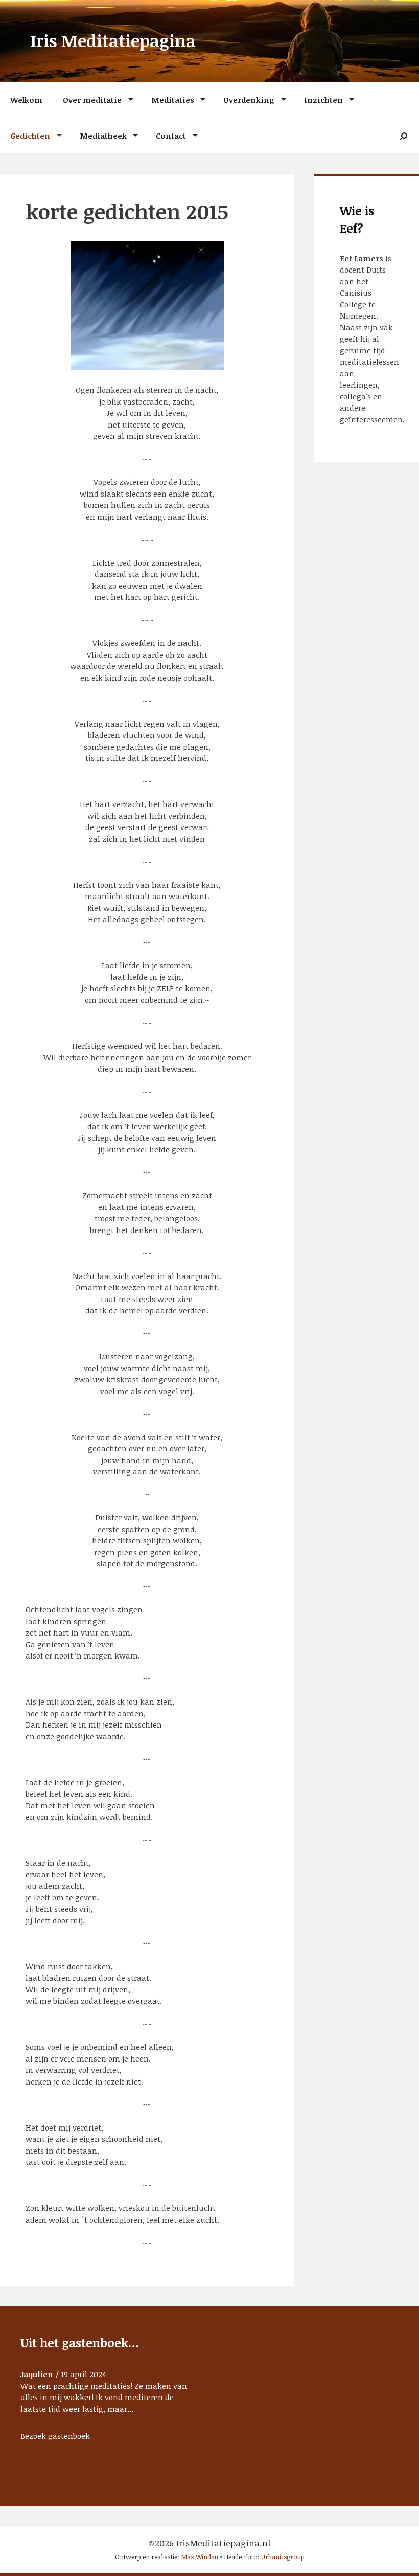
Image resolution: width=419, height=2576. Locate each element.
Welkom (26, 100)
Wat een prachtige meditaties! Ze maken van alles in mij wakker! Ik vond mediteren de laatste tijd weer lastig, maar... (104, 2397)
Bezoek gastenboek (55, 2436)
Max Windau (200, 2557)
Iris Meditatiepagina (113, 41)
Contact (171, 136)
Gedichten (30, 136)
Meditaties (173, 100)
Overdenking (249, 100)
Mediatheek (103, 136)
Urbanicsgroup (283, 2557)
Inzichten (323, 100)
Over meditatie (92, 100)
